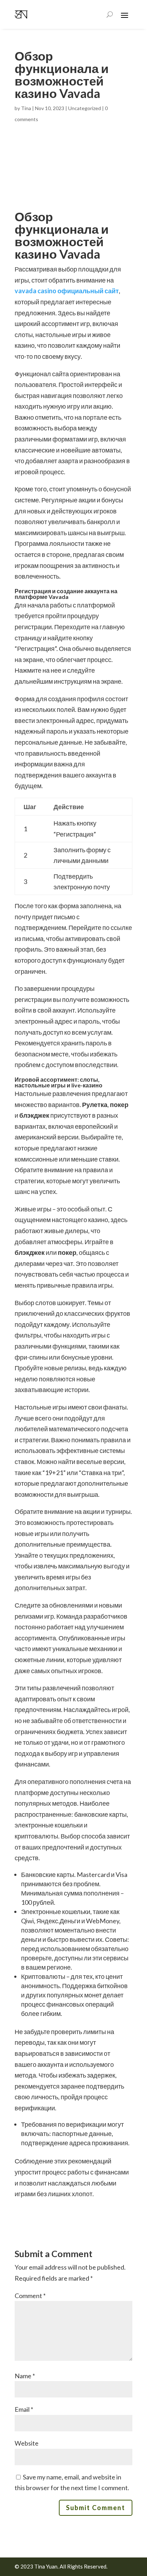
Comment (30, 2296)
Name (25, 2376)
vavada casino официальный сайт (67, 291)
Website (27, 2443)
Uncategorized (85, 108)
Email (24, 2409)
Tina (26, 108)
